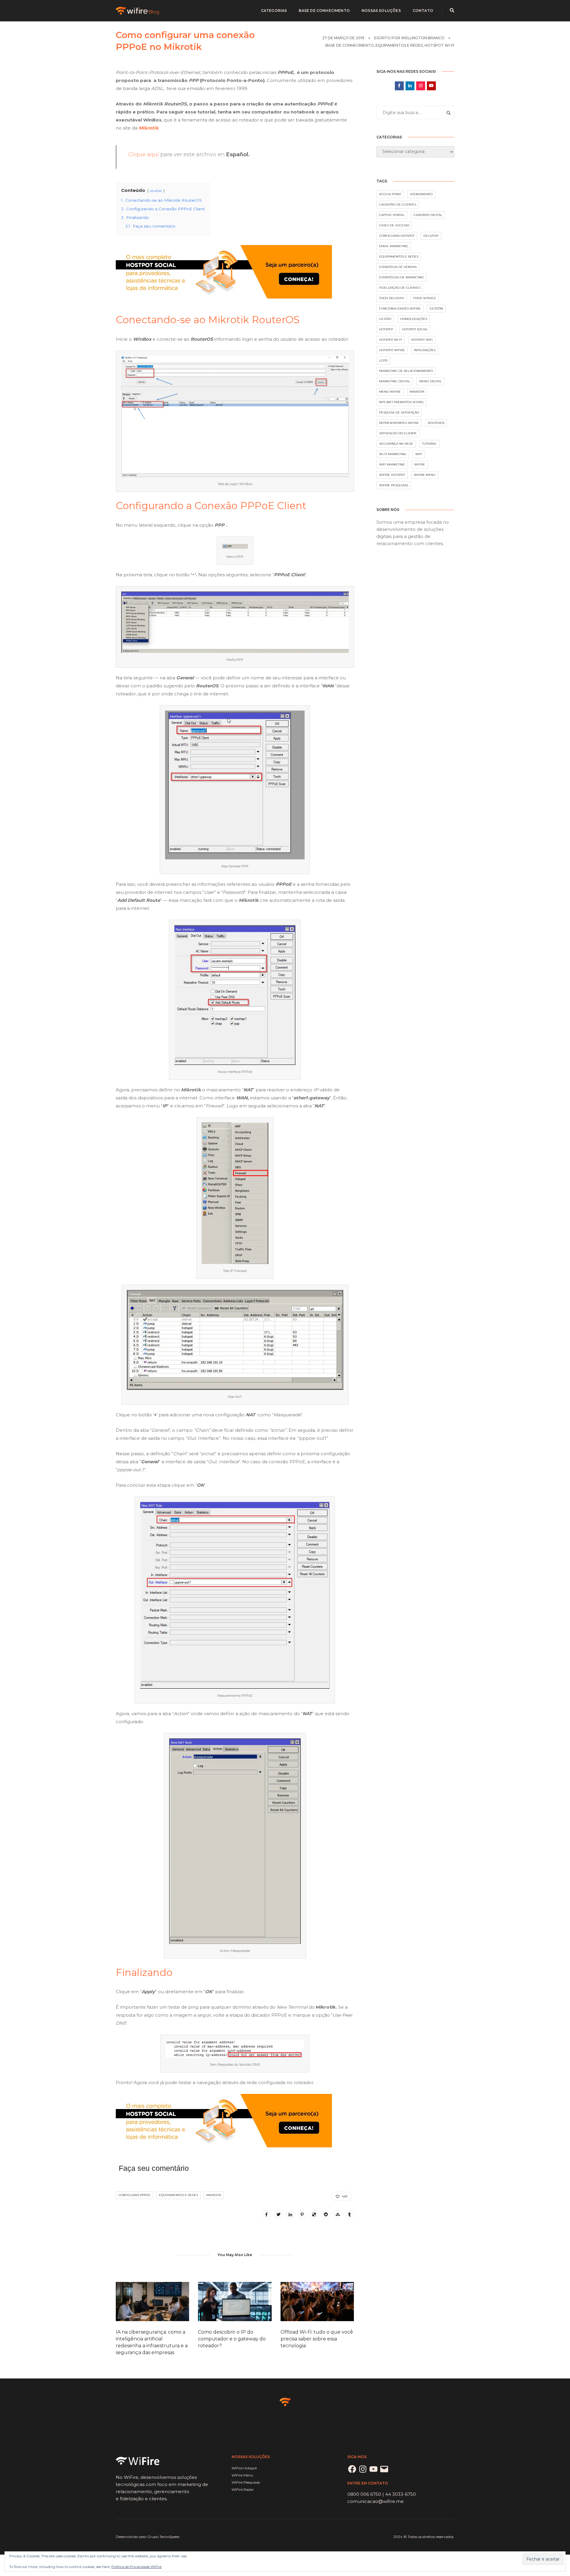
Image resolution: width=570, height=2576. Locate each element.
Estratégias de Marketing (402, 277)
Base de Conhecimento (324, 11)
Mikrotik (214, 2195)
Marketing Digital (395, 381)
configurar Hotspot (397, 236)
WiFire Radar (243, 2489)
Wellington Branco (423, 38)
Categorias (274, 11)
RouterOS (436, 423)
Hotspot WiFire (392, 350)
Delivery (431, 236)
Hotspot (386, 329)
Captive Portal (392, 215)
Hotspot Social (415, 329)
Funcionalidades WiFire (400, 308)
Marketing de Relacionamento (406, 371)
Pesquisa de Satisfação (399, 412)
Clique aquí (144, 154)
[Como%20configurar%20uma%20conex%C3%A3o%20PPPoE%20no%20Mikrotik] (267, 2214)
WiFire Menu (425, 475)
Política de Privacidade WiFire (136, 2567)
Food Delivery (392, 298)
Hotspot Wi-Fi (439, 45)
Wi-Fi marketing (393, 454)
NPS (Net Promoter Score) (401, 402)
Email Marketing (394, 246)
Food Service (425, 298)
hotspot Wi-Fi (391, 340)
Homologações (414, 319)
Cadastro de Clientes (398, 205)
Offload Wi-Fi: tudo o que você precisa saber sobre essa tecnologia (317, 2339)
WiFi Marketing (392, 464)
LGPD (383, 360)
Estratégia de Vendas (398, 267)
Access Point (390, 194)
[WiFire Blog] (138, 10)
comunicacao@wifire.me (376, 2501)
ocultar (156, 191)
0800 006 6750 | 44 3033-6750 (382, 2494)
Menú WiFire (390, 392)
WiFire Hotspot (392, 475)
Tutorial (429, 444)
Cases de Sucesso (394, 225)
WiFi (419, 454)
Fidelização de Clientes (400, 288)
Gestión (436, 308)
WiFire (420, 464)
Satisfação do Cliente (398, 433)
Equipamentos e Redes (399, 45)
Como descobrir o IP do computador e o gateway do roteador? (232, 2339)
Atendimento (421, 194)
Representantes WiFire (399, 423)
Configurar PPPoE (134, 2195)
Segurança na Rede (396, 444)
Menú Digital (430, 381)
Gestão (385, 319)
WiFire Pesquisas (394, 485)
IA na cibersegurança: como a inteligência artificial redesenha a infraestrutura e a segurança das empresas (152, 2342)
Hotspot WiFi (422, 340)
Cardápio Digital (428, 215)
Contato (423, 11)
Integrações (425, 350)
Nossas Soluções (381, 11)
